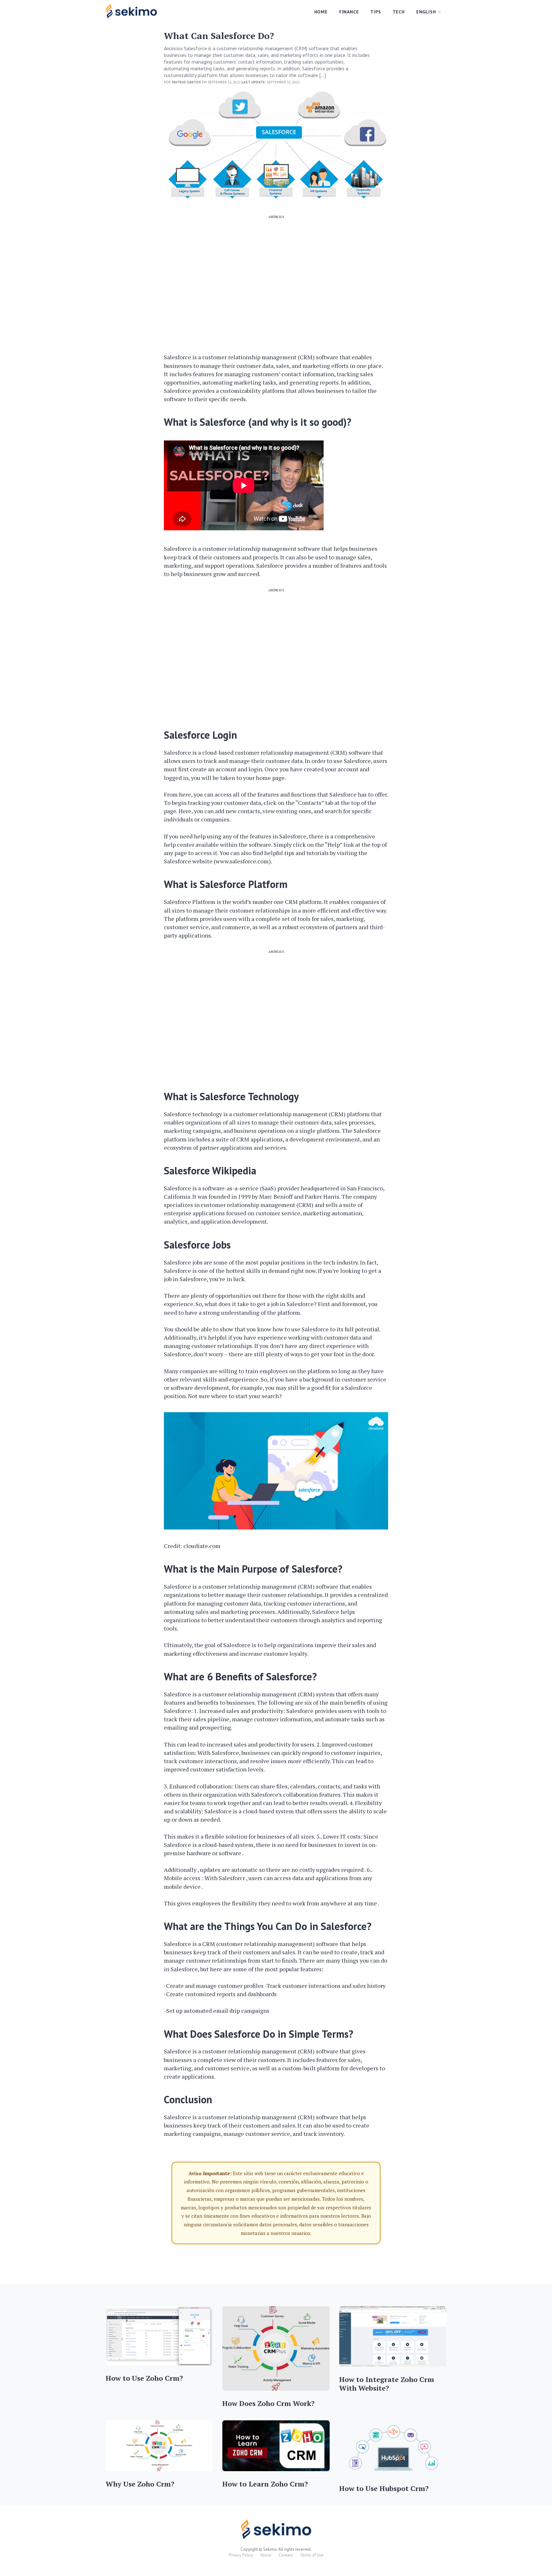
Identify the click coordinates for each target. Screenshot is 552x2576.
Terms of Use (312, 2555)
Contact (286, 2555)
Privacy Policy (241, 2555)
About (266, 2555)
